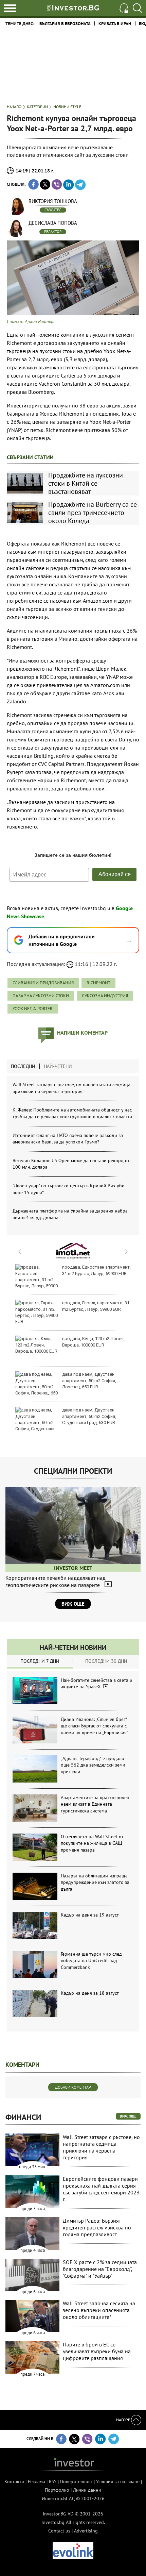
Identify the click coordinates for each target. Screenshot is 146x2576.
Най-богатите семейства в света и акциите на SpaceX (97, 1684)
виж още (128, 2116)
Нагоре (124, 2420)
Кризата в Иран (115, 24)
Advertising (86, 2531)
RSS (53, 2481)
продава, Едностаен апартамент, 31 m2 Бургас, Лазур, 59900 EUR (96, 1270)
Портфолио (57, 2490)
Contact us (59, 2531)
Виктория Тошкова (53, 201)
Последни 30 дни (106, 1661)
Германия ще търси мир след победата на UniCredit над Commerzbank (91, 1961)
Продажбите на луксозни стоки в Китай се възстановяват (86, 483)
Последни (23, 1066)
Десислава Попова (53, 223)
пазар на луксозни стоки (41, 996)
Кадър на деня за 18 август (90, 1993)
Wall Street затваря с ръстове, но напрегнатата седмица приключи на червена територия (71, 1088)
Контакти (14, 2481)
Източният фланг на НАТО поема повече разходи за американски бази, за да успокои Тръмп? (68, 1139)
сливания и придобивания (43, 983)
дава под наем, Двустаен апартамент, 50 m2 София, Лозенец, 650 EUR (89, 1380)
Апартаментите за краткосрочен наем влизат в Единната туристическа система (95, 1804)
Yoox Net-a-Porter (33, 1009)
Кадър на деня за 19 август (90, 1915)
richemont (98, 983)
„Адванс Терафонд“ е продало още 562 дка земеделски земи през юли (93, 1765)
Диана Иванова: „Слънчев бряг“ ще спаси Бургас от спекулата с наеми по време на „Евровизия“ (95, 1726)
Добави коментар (73, 2087)
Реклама (36, 2481)
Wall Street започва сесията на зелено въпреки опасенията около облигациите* (99, 2310)
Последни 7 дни (40, 1661)
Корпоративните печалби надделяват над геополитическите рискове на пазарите (56, 1581)
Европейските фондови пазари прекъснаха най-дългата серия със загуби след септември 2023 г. (101, 2189)
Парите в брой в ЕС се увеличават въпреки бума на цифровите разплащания (97, 2351)
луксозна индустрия (105, 996)
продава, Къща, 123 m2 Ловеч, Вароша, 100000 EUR (93, 1342)
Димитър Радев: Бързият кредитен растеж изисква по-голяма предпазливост (98, 2227)
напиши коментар (82, 1033)
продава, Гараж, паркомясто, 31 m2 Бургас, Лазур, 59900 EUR (96, 1306)
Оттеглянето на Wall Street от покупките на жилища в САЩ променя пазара (92, 1843)
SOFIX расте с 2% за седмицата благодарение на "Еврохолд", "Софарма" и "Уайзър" (100, 2269)
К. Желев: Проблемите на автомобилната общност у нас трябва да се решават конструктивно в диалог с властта (72, 1113)
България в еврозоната (65, 24)
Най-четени (58, 1066)
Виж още (73, 1604)
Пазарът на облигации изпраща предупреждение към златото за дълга (95, 1882)
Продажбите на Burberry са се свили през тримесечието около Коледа (93, 513)
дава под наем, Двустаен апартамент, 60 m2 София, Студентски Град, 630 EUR (89, 1416)
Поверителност (76, 2481)
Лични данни (87, 2490)
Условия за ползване (118, 2481)
